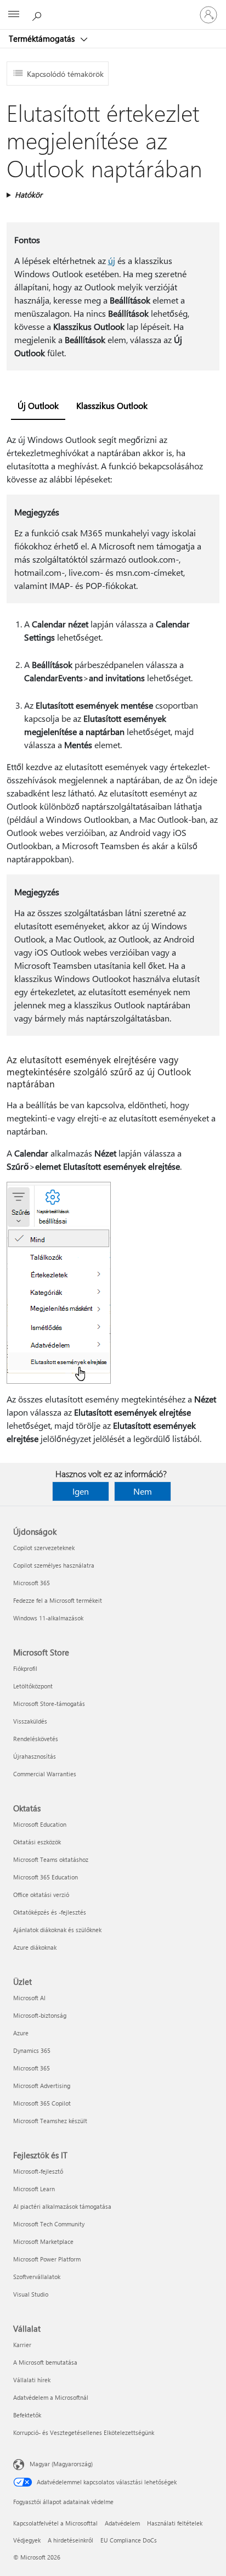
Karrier (22, 2345)
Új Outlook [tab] (38, 405)
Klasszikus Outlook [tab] (112, 405)
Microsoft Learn (34, 2189)
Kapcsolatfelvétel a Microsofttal (55, 2523)
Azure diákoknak (35, 1947)
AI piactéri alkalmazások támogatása (62, 2206)
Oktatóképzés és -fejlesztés (50, 1912)
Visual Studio (31, 2294)
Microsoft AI (29, 1998)
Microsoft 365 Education (46, 1877)
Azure (21, 2033)
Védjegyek (27, 2540)
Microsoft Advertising (42, 2086)
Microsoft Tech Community (49, 2224)
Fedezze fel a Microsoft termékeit (58, 1600)
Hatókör (29, 195)
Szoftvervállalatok (37, 2277)
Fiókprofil (25, 1668)
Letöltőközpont (33, 1686)
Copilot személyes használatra (54, 1565)
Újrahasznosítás (35, 1756)
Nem (143, 1491)
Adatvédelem (122, 2523)
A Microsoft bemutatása (45, 2362)
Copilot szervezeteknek (44, 1548)
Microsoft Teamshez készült (50, 2121)
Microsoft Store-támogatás (49, 1704)
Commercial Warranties (45, 1774)
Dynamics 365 (32, 2050)
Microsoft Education (40, 1824)
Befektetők (27, 2415)
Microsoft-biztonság (40, 2015)
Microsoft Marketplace (43, 2241)
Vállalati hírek (32, 2380)
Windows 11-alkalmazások (48, 1618)
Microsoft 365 (32, 1583)
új (112, 260)
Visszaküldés (30, 1721)
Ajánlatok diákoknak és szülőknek (57, 1930)
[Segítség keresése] (38, 14)
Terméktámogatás (43, 38)
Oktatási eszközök (37, 1842)
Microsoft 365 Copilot (42, 2103)
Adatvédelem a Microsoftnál (51, 2397)
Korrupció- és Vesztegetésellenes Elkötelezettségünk (84, 2432)
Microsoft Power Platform (47, 2259)
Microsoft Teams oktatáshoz (51, 1859)
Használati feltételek (175, 2523)
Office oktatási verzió (41, 1895)
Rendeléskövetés (36, 1739)
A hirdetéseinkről (70, 2540)
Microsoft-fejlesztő (38, 2171)
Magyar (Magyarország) (61, 2464)
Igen (81, 1491)
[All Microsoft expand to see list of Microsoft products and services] (14, 15)
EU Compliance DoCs (129, 2540)
